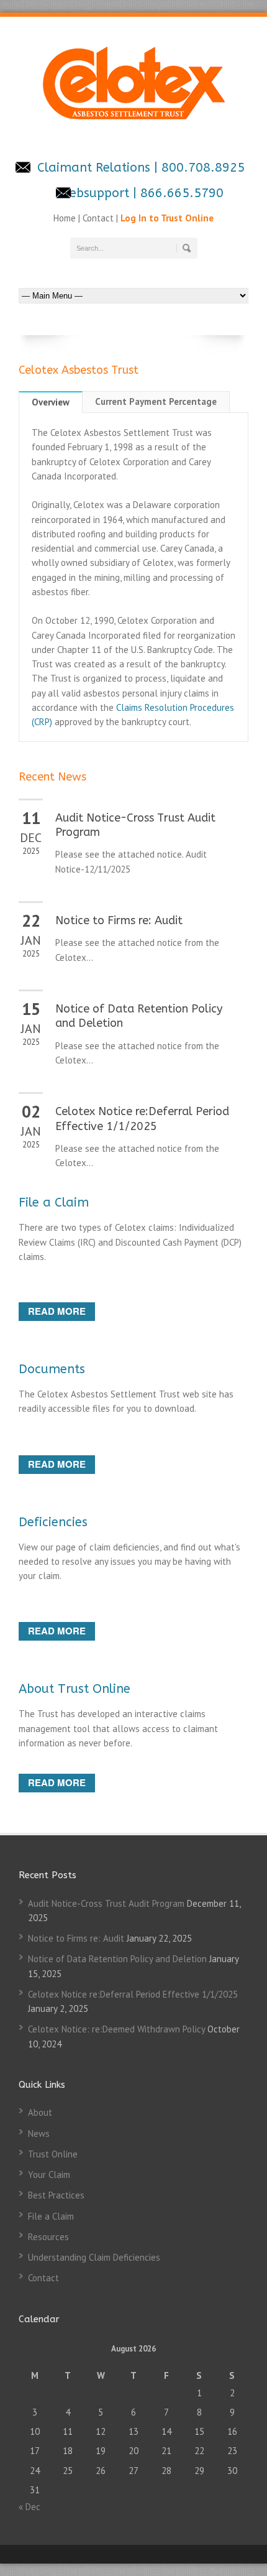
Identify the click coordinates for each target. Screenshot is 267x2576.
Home (66, 218)
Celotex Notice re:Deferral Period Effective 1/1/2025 (142, 1119)
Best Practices (56, 2195)
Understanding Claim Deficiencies (94, 2257)
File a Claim (54, 1202)
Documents (52, 1369)
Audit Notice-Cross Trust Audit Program (106, 1903)
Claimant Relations (96, 168)
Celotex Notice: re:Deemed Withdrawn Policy (116, 2029)
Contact (98, 218)
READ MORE (57, 1311)
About (40, 2112)
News (39, 2134)
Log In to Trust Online (167, 218)
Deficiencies (53, 1522)
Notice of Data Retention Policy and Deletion (117, 1959)
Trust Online (53, 2154)
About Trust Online (75, 1689)
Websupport (94, 193)
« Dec (29, 2507)
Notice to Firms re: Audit (119, 920)
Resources (48, 2237)
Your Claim (49, 2175)
